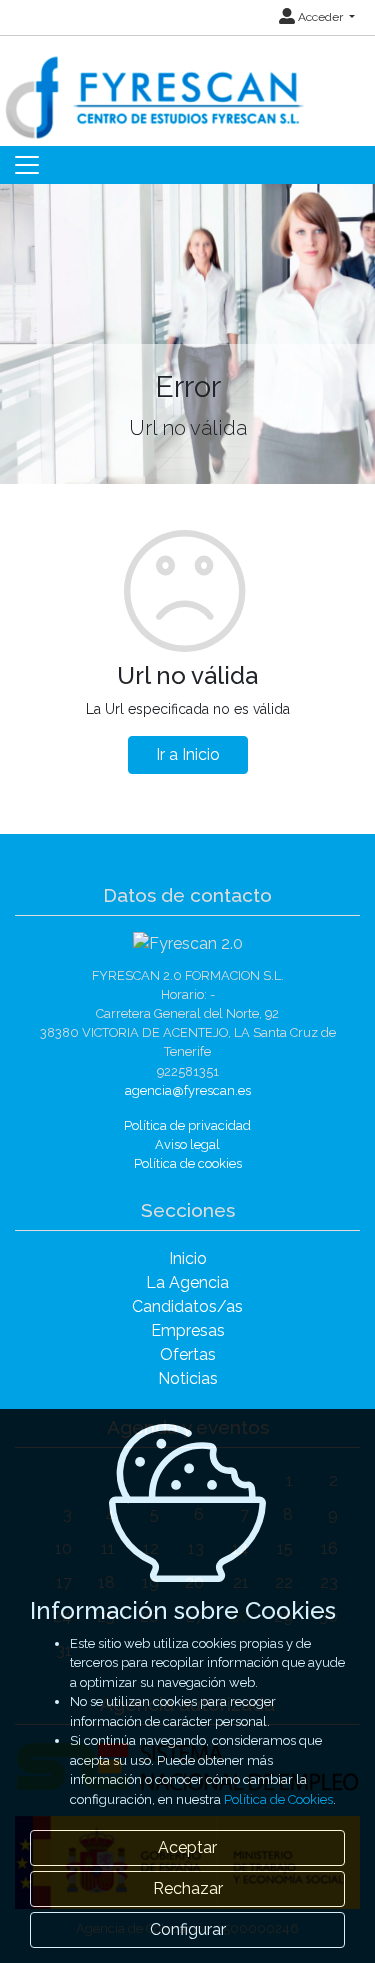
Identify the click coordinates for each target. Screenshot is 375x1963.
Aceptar (187, 1847)
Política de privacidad (187, 1125)
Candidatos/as (187, 1306)
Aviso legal (187, 1144)
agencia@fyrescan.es (188, 1090)
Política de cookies (188, 1163)
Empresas (188, 1330)
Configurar (188, 1929)
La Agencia (187, 1282)
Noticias (188, 1378)
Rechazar (188, 1888)
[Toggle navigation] (27, 165)
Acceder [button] (320, 17)
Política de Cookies (278, 1799)
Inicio (188, 1258)
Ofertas (188, 1354)
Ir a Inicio (188, 754)
